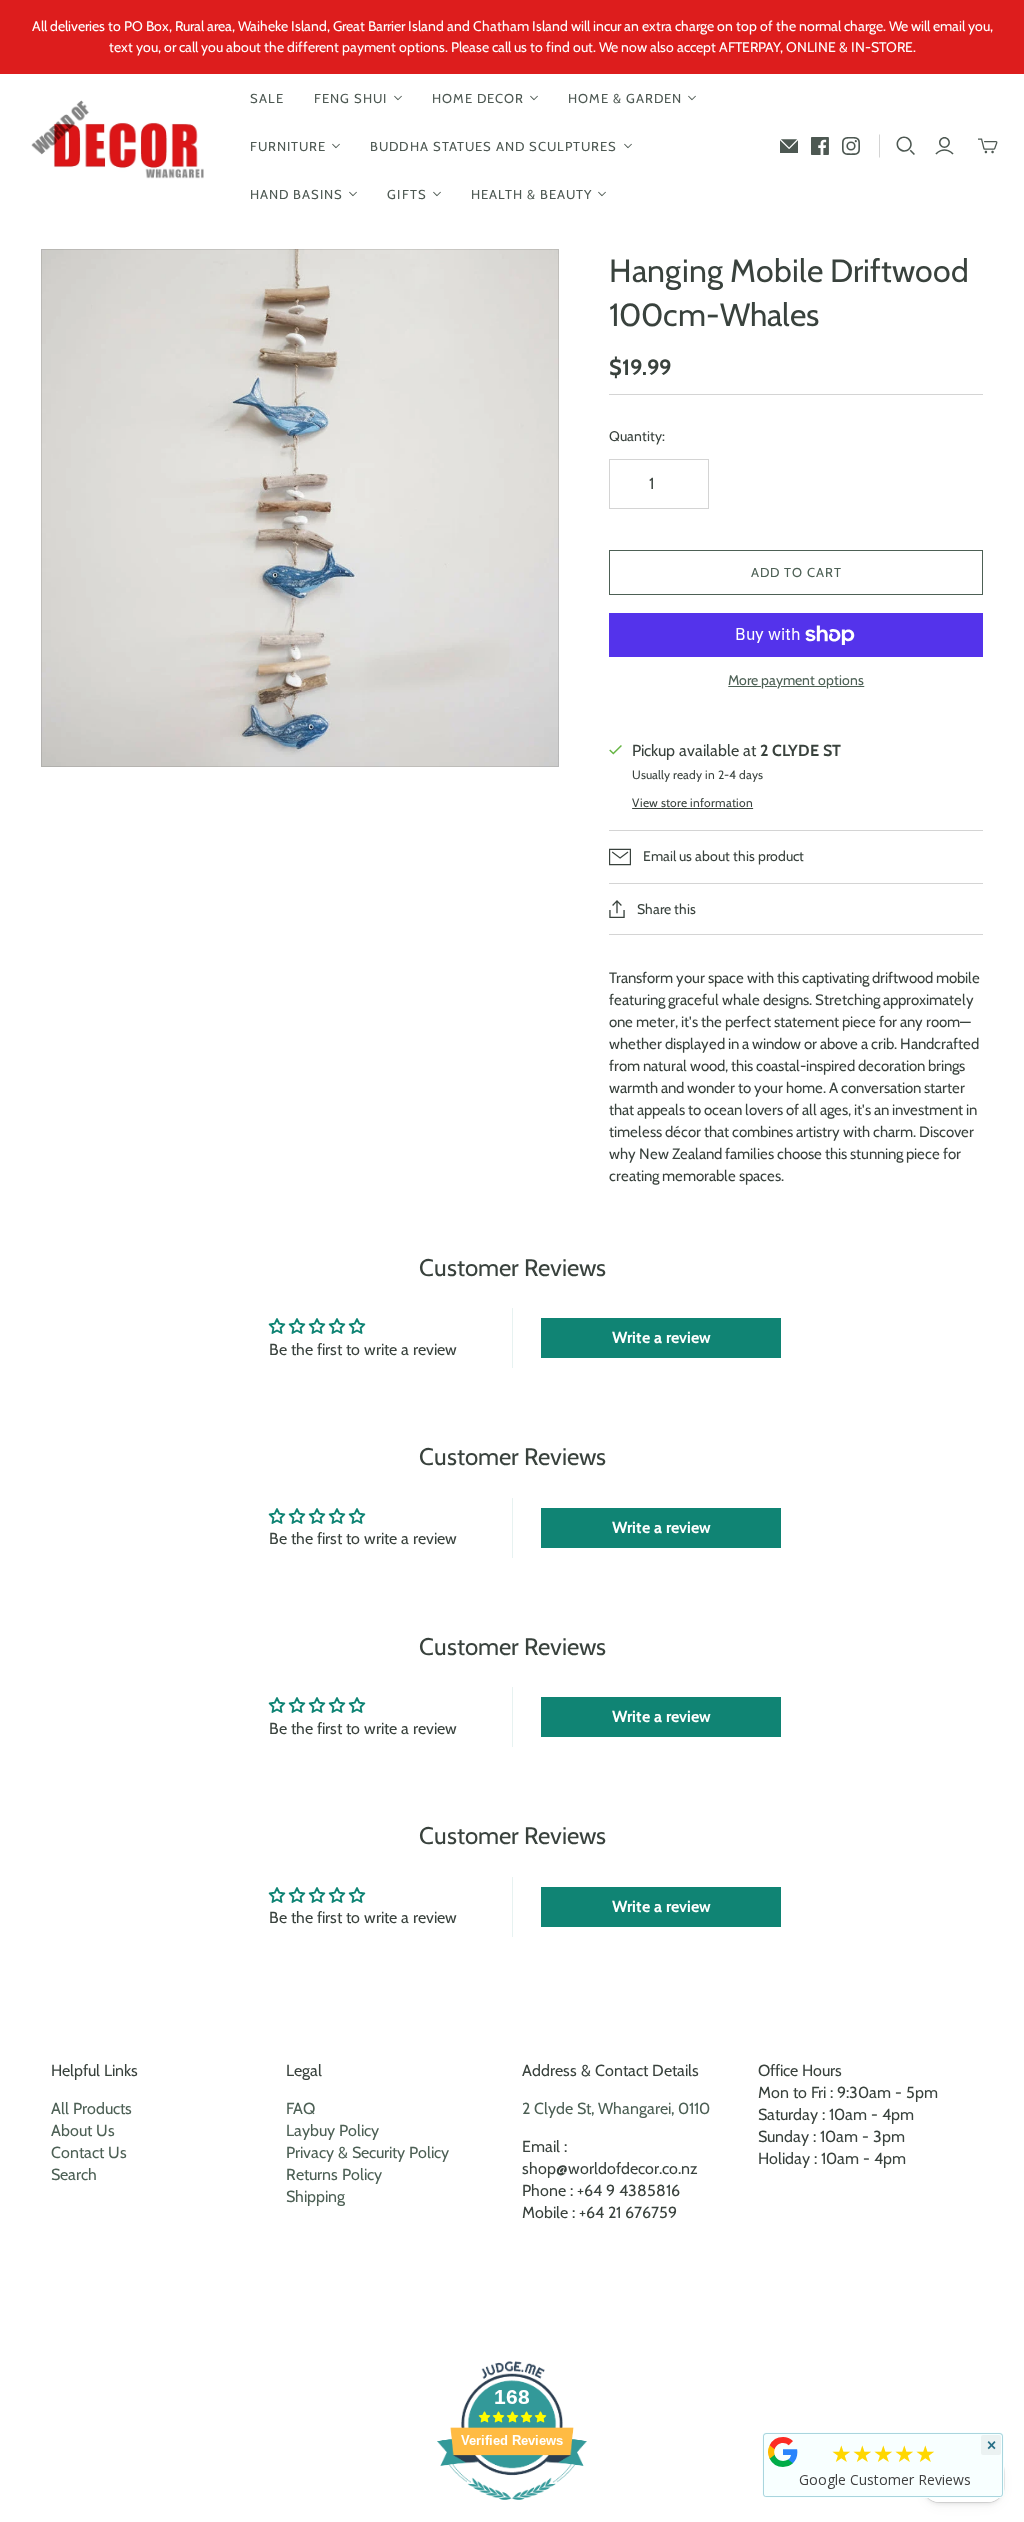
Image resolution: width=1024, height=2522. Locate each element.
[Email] (789, 146)
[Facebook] (820, 146)
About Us (83, 2130)
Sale (267, 98)
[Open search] (906, 146)
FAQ (300, 2108)
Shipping (315, 2196)
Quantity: (637, 436)
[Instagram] (851, 146)
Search (74, 2174)
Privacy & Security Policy (367, 2152)
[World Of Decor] (122, 146)
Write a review (661, 1337)
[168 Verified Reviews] (512, 2510)
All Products (91, 2108)
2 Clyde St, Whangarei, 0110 (616, 2108)
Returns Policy (334, 2174)
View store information (692, 802)
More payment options (796, 680)
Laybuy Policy (332, 2130)
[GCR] (783, 2452)
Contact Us (89, 2152)
